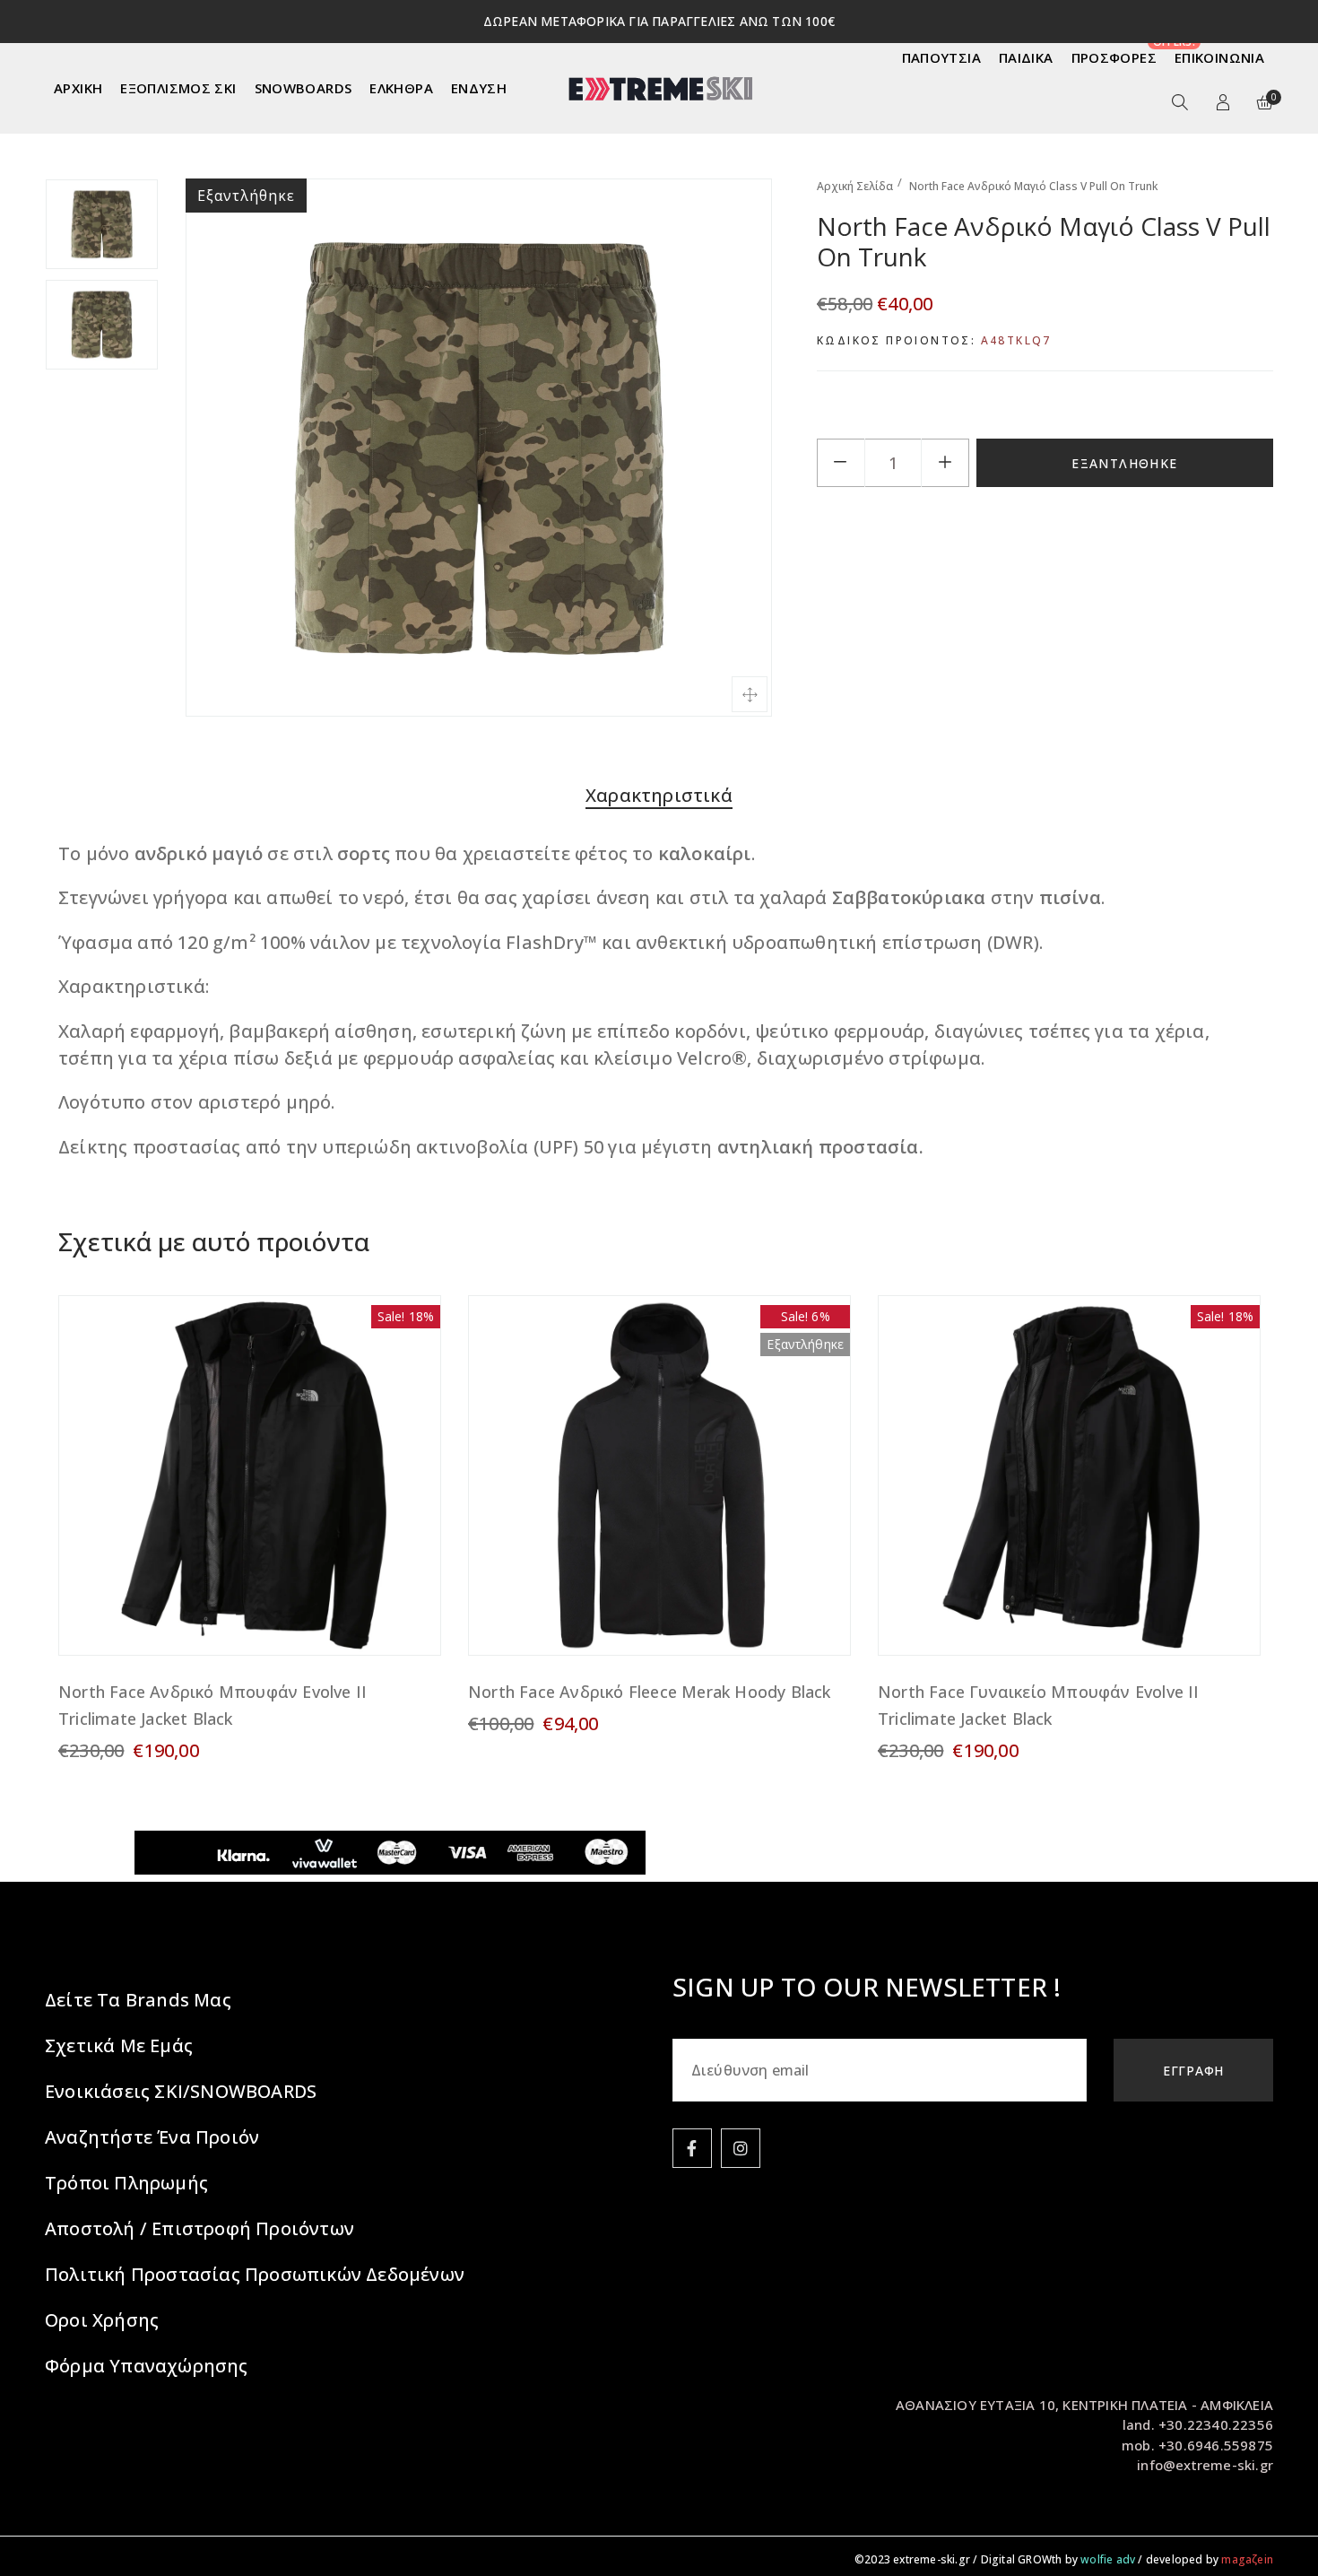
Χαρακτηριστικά (659, 795)
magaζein (1247, 2559)
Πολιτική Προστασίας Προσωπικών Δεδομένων (255, 2274)
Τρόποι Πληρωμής (126, 2183)
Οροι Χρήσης (102, 2320)
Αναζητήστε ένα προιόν (152, 2137)
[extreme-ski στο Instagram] (741, 2148)
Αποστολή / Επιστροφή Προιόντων (199, 2228)
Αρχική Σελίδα (855, 186)
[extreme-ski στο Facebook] (692, 2148)
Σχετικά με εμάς (119, 2045)
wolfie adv (1108, 2559)
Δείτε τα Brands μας (138, 2000)
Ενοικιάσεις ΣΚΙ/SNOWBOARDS (181, 2091)
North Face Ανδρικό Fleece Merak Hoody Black (650, 1692)
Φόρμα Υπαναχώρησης (147, 2366)
